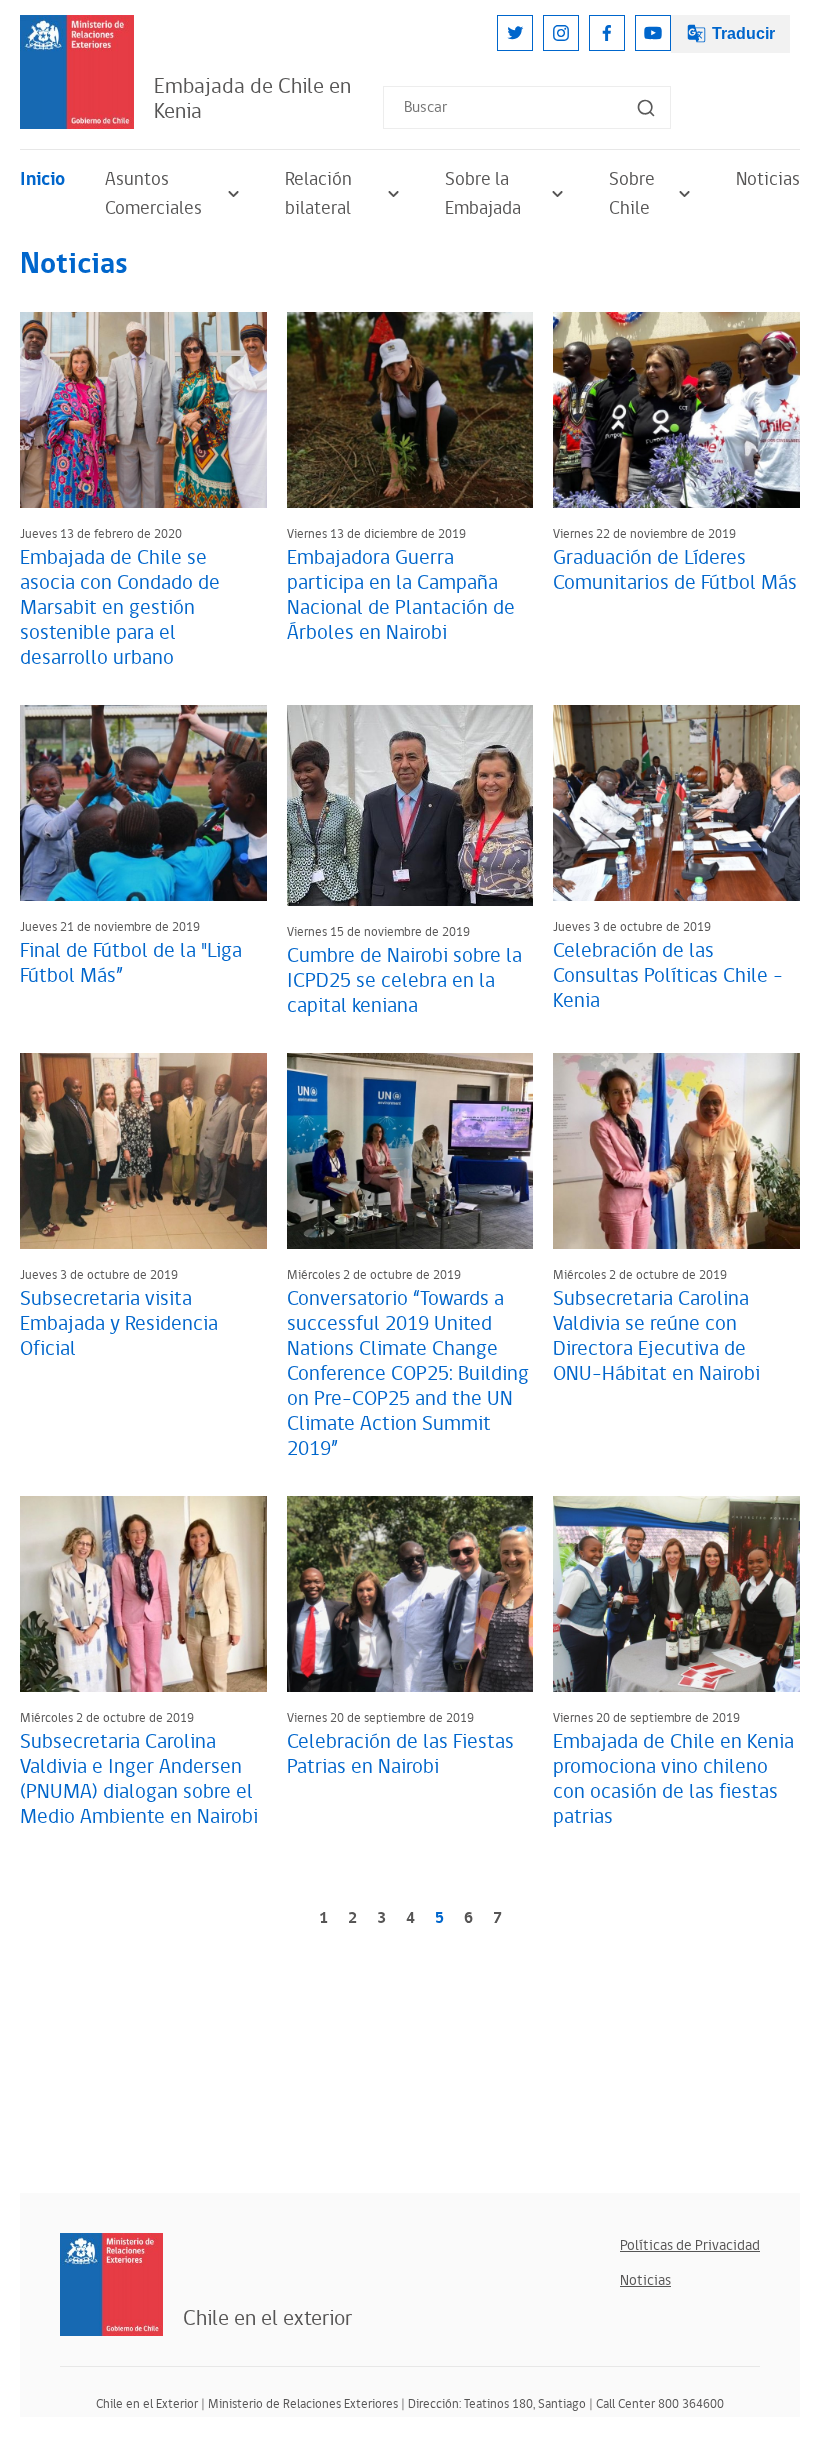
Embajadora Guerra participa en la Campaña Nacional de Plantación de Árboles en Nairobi (401, 595)
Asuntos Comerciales (153, 194)
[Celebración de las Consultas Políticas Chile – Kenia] (676, 803)
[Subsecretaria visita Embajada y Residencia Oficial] (143, 1151)
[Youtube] (653, 33)
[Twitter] (515, 33)
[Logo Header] (77, 72)
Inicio (42, 179)
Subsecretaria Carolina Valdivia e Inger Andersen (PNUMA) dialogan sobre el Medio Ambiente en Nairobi (139, 1779)
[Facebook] (607, 33)
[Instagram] (561, 33)
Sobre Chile (632, 194)
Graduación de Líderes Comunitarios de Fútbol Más (675, 570)
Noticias (768, 179)
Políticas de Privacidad (690, 2245)
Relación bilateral (318, 194)
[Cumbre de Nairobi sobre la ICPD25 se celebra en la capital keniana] (410, 805)
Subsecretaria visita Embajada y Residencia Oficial (119, 1324)
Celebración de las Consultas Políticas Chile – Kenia (668, 976)
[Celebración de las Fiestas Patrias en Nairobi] (410, 1594)
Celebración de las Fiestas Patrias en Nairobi (400, 1754)
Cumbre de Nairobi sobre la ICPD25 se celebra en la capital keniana (404, 981)
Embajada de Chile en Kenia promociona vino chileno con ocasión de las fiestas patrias (673, 1779)
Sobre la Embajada (483, 194)
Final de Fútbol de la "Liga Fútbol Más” (131, 963)
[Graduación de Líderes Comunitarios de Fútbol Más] (676, 410)
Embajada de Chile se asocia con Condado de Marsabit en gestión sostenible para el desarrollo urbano (120, 608)
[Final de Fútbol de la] (143, 803)
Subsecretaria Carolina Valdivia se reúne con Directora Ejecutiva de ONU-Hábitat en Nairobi (656, 1336)
